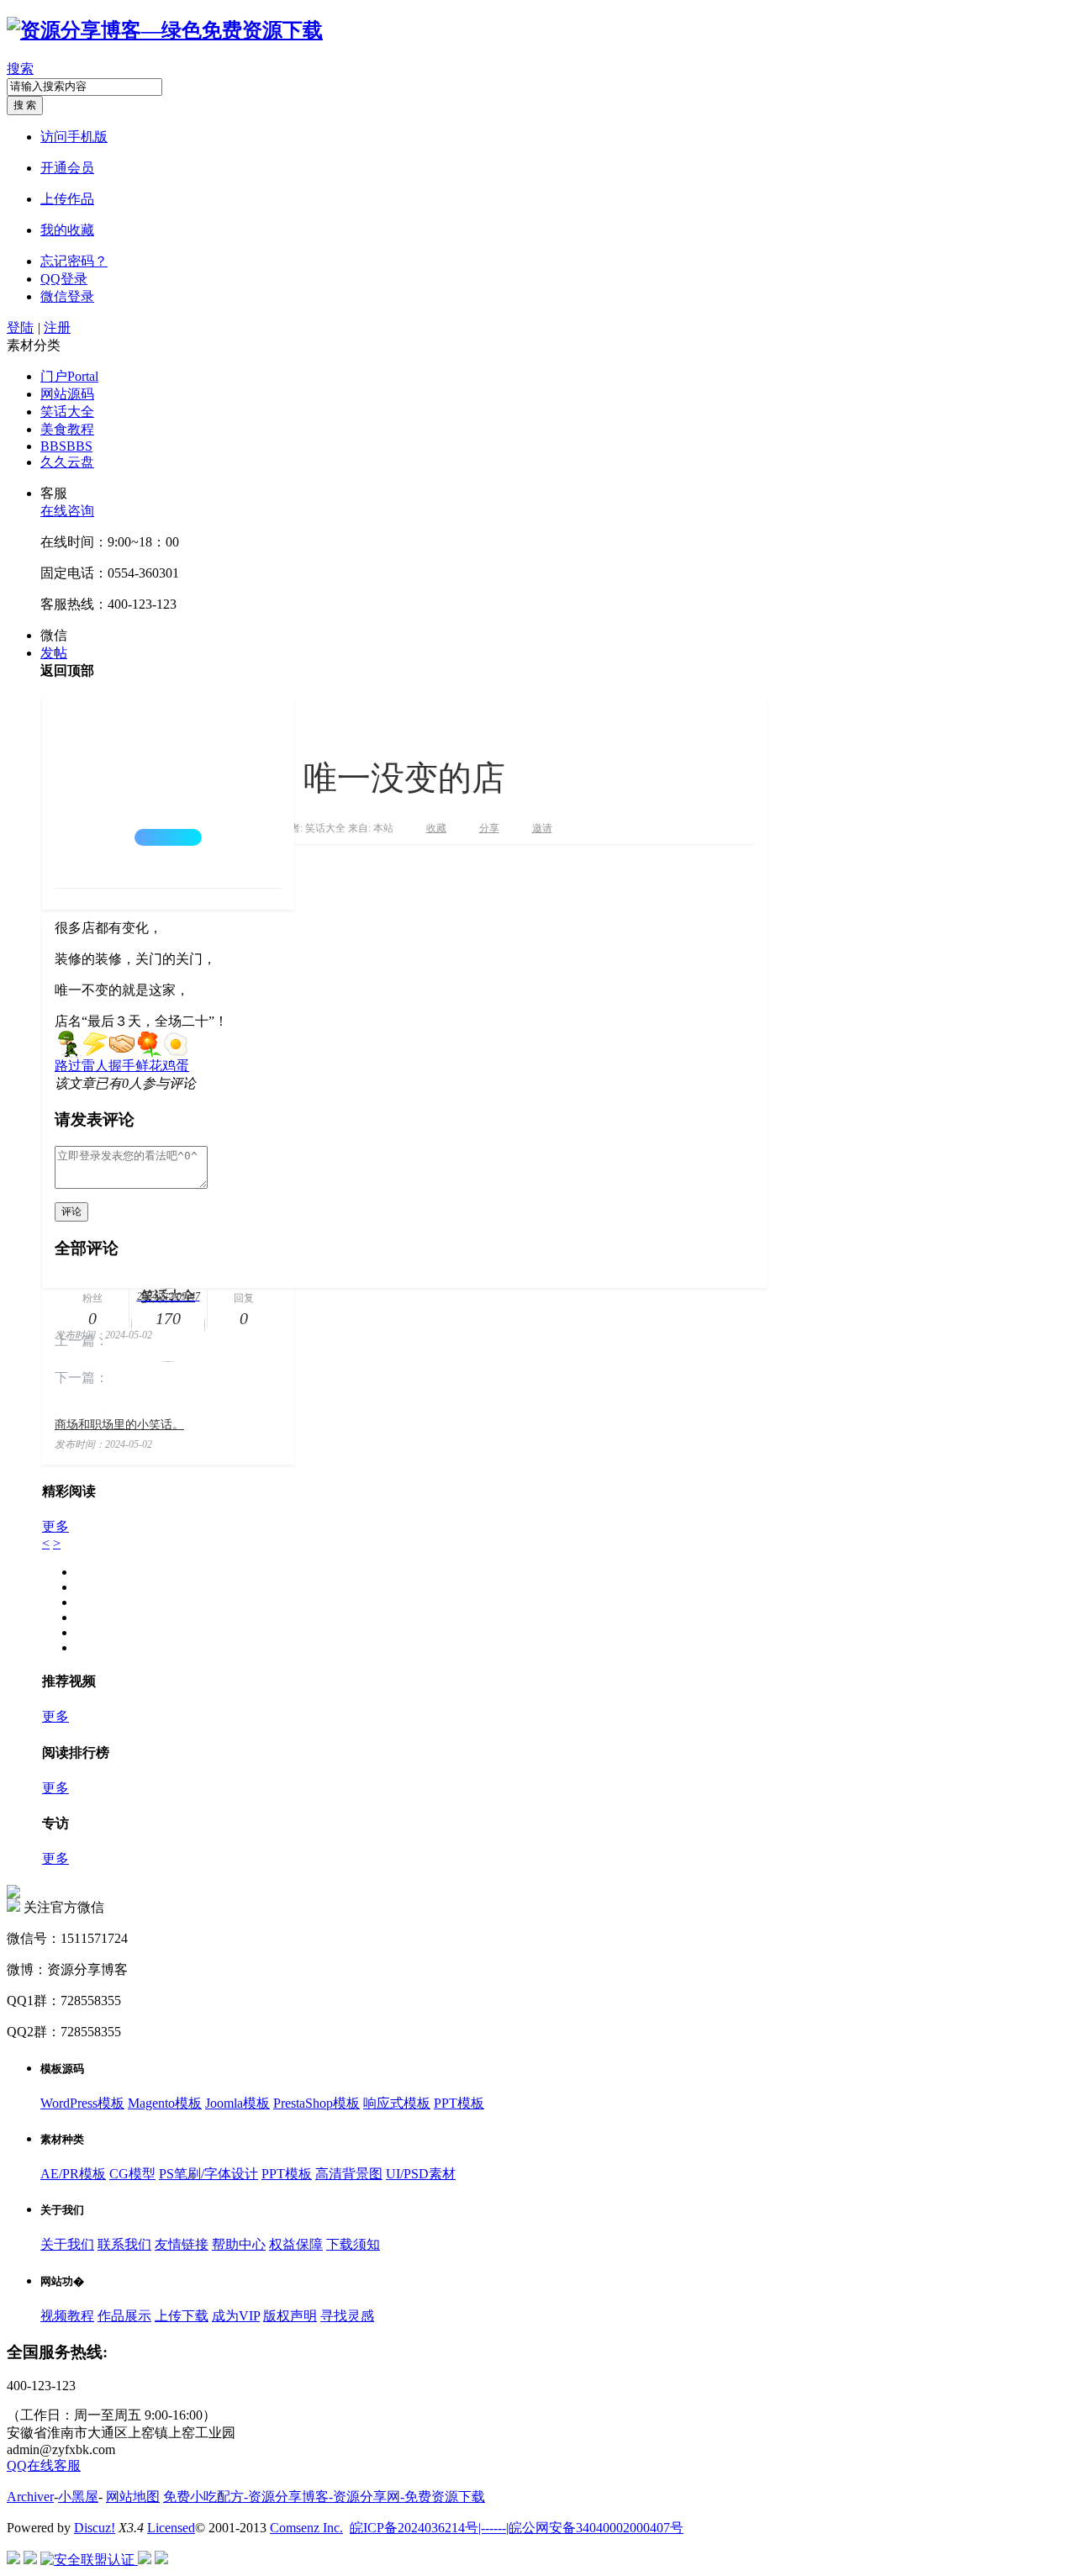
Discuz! (95, 2528)
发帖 (54, 653)
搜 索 (25, 105)
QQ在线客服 (44, 2465)
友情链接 (182, 2244)
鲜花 (149, 1066)
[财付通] (145, 2560)
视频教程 (67, 2316)
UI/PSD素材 (421, 2174)
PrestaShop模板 (316, 2103)
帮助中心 (239, 2244)
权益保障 (296, 2244)
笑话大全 (67, 412)
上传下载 (182, 2316)
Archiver (30, 2497)
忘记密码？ (74, 261)
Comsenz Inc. (306, 2528)
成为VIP (236, 2316)
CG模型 (132, 2174)
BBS (66, 446)
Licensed (171, 2528)
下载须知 (353, 2244)
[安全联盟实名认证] (30, 2560)
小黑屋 (78, 2497)
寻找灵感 (347, 2316)
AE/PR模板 (73, 2174)
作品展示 (124, 2316)
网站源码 (67, 394)
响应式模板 (397, 2103)
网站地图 (133, 2497)
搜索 (20, 69)
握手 (122, 1066)
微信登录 (67, 296)
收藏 (436, 828)
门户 (69, 376)
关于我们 (67, 2244)
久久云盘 (67, 462)
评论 (71, 1211)
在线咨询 (67, 511)
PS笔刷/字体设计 (208, 2174)
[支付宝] (161, 2560)
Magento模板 (165, 2103)
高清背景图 (349, 2174)
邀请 (542, 828)
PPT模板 (459, 2103)
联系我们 (124, 2244)
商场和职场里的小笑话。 (119, 1425)
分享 (489, 828)
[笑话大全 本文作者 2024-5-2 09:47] (168, 792)
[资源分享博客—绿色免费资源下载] (165, 30)
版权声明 (290, 2316)
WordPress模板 (82, 2103)
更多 (55, 1526)
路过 (68, 1066)
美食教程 (67, 429)
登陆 (20, 327)
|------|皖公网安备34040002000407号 (581, 2528)
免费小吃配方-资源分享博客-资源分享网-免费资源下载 (324, 2497)
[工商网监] (13, 2560)
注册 (57, 327)
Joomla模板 (237, 2103)
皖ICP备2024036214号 (414, 2528)
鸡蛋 (176, 1066)
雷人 (95, 1066)
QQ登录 (64, 279)
